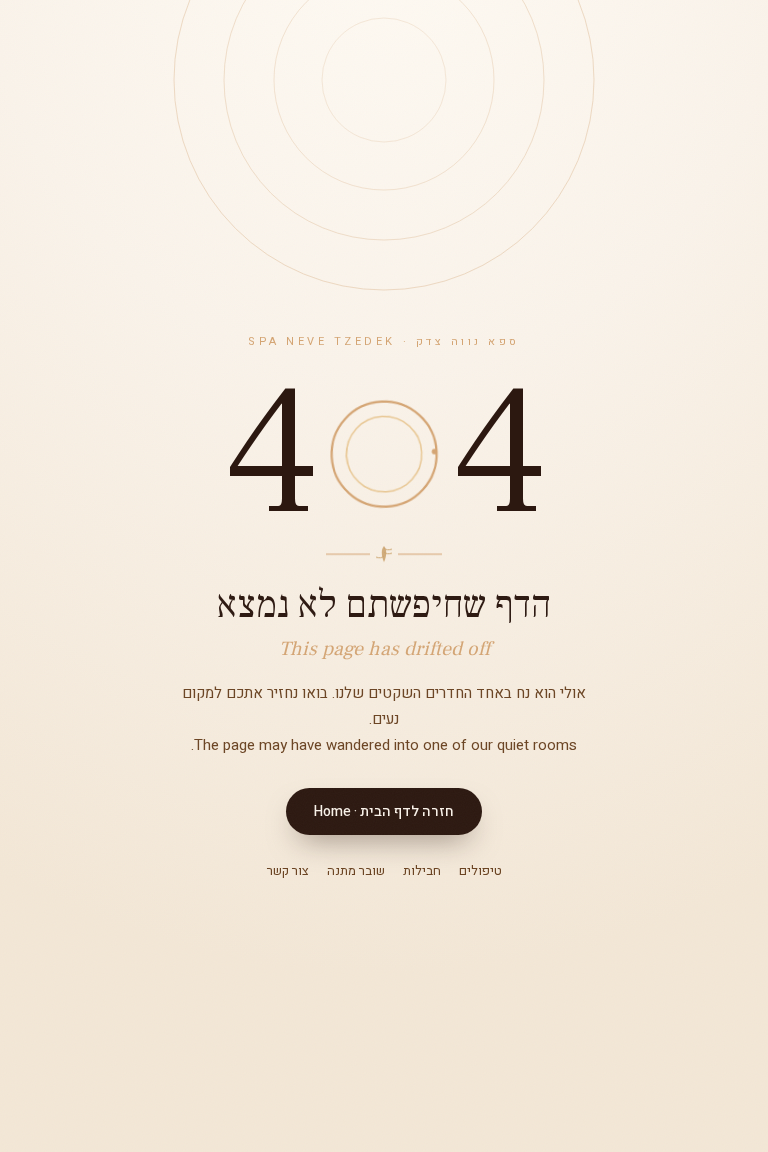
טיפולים (480, 870)
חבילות (422, 870)
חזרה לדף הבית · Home (384, 811)
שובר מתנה (356, 870)
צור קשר (288, 870)
